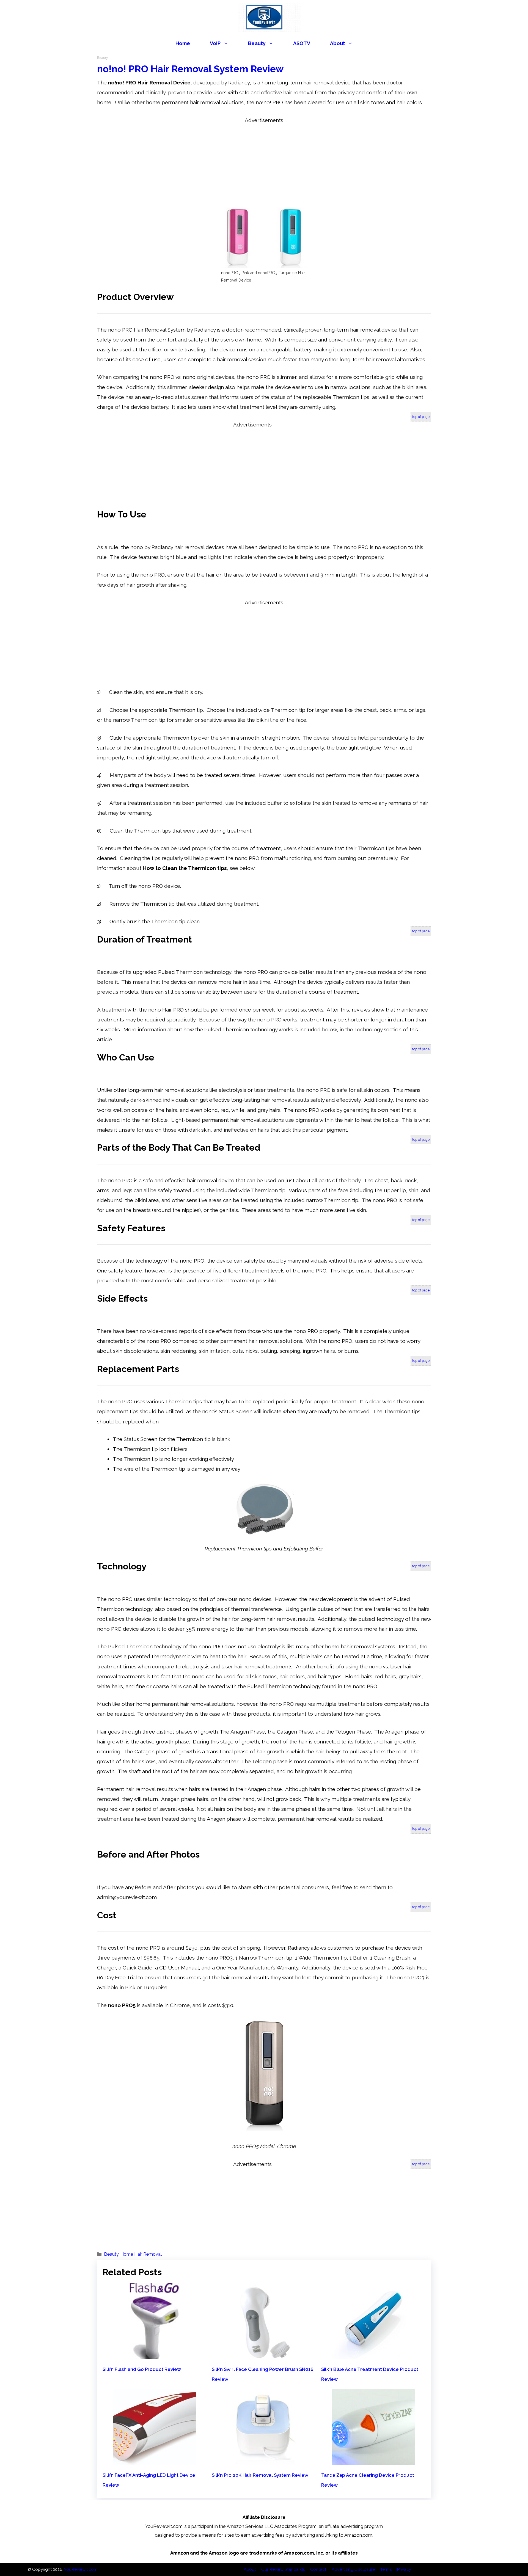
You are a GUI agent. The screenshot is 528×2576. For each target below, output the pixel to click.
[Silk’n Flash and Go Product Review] (155, 2354)
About (338, 43)
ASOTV (302, 43)
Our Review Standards (283, 2569)
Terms (386, 2569)
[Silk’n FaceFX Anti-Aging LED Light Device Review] (155, 2460)
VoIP (215, 43)
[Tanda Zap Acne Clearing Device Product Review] (373, 2460)
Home (183, 43)
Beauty (257, 43)
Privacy (404, 2569)
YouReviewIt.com (81, 2569)
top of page (421, 417)
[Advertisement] (264, 164)
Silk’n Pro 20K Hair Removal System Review (260, 2475)
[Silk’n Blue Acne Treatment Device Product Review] (373, 2354)
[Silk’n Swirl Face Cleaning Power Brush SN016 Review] (264, 2354)
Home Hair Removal (141, 2254)
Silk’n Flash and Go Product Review (142, 2369)
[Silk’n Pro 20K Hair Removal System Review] (264, 2460)
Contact (318, 2569)
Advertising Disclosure (353, 2569)
